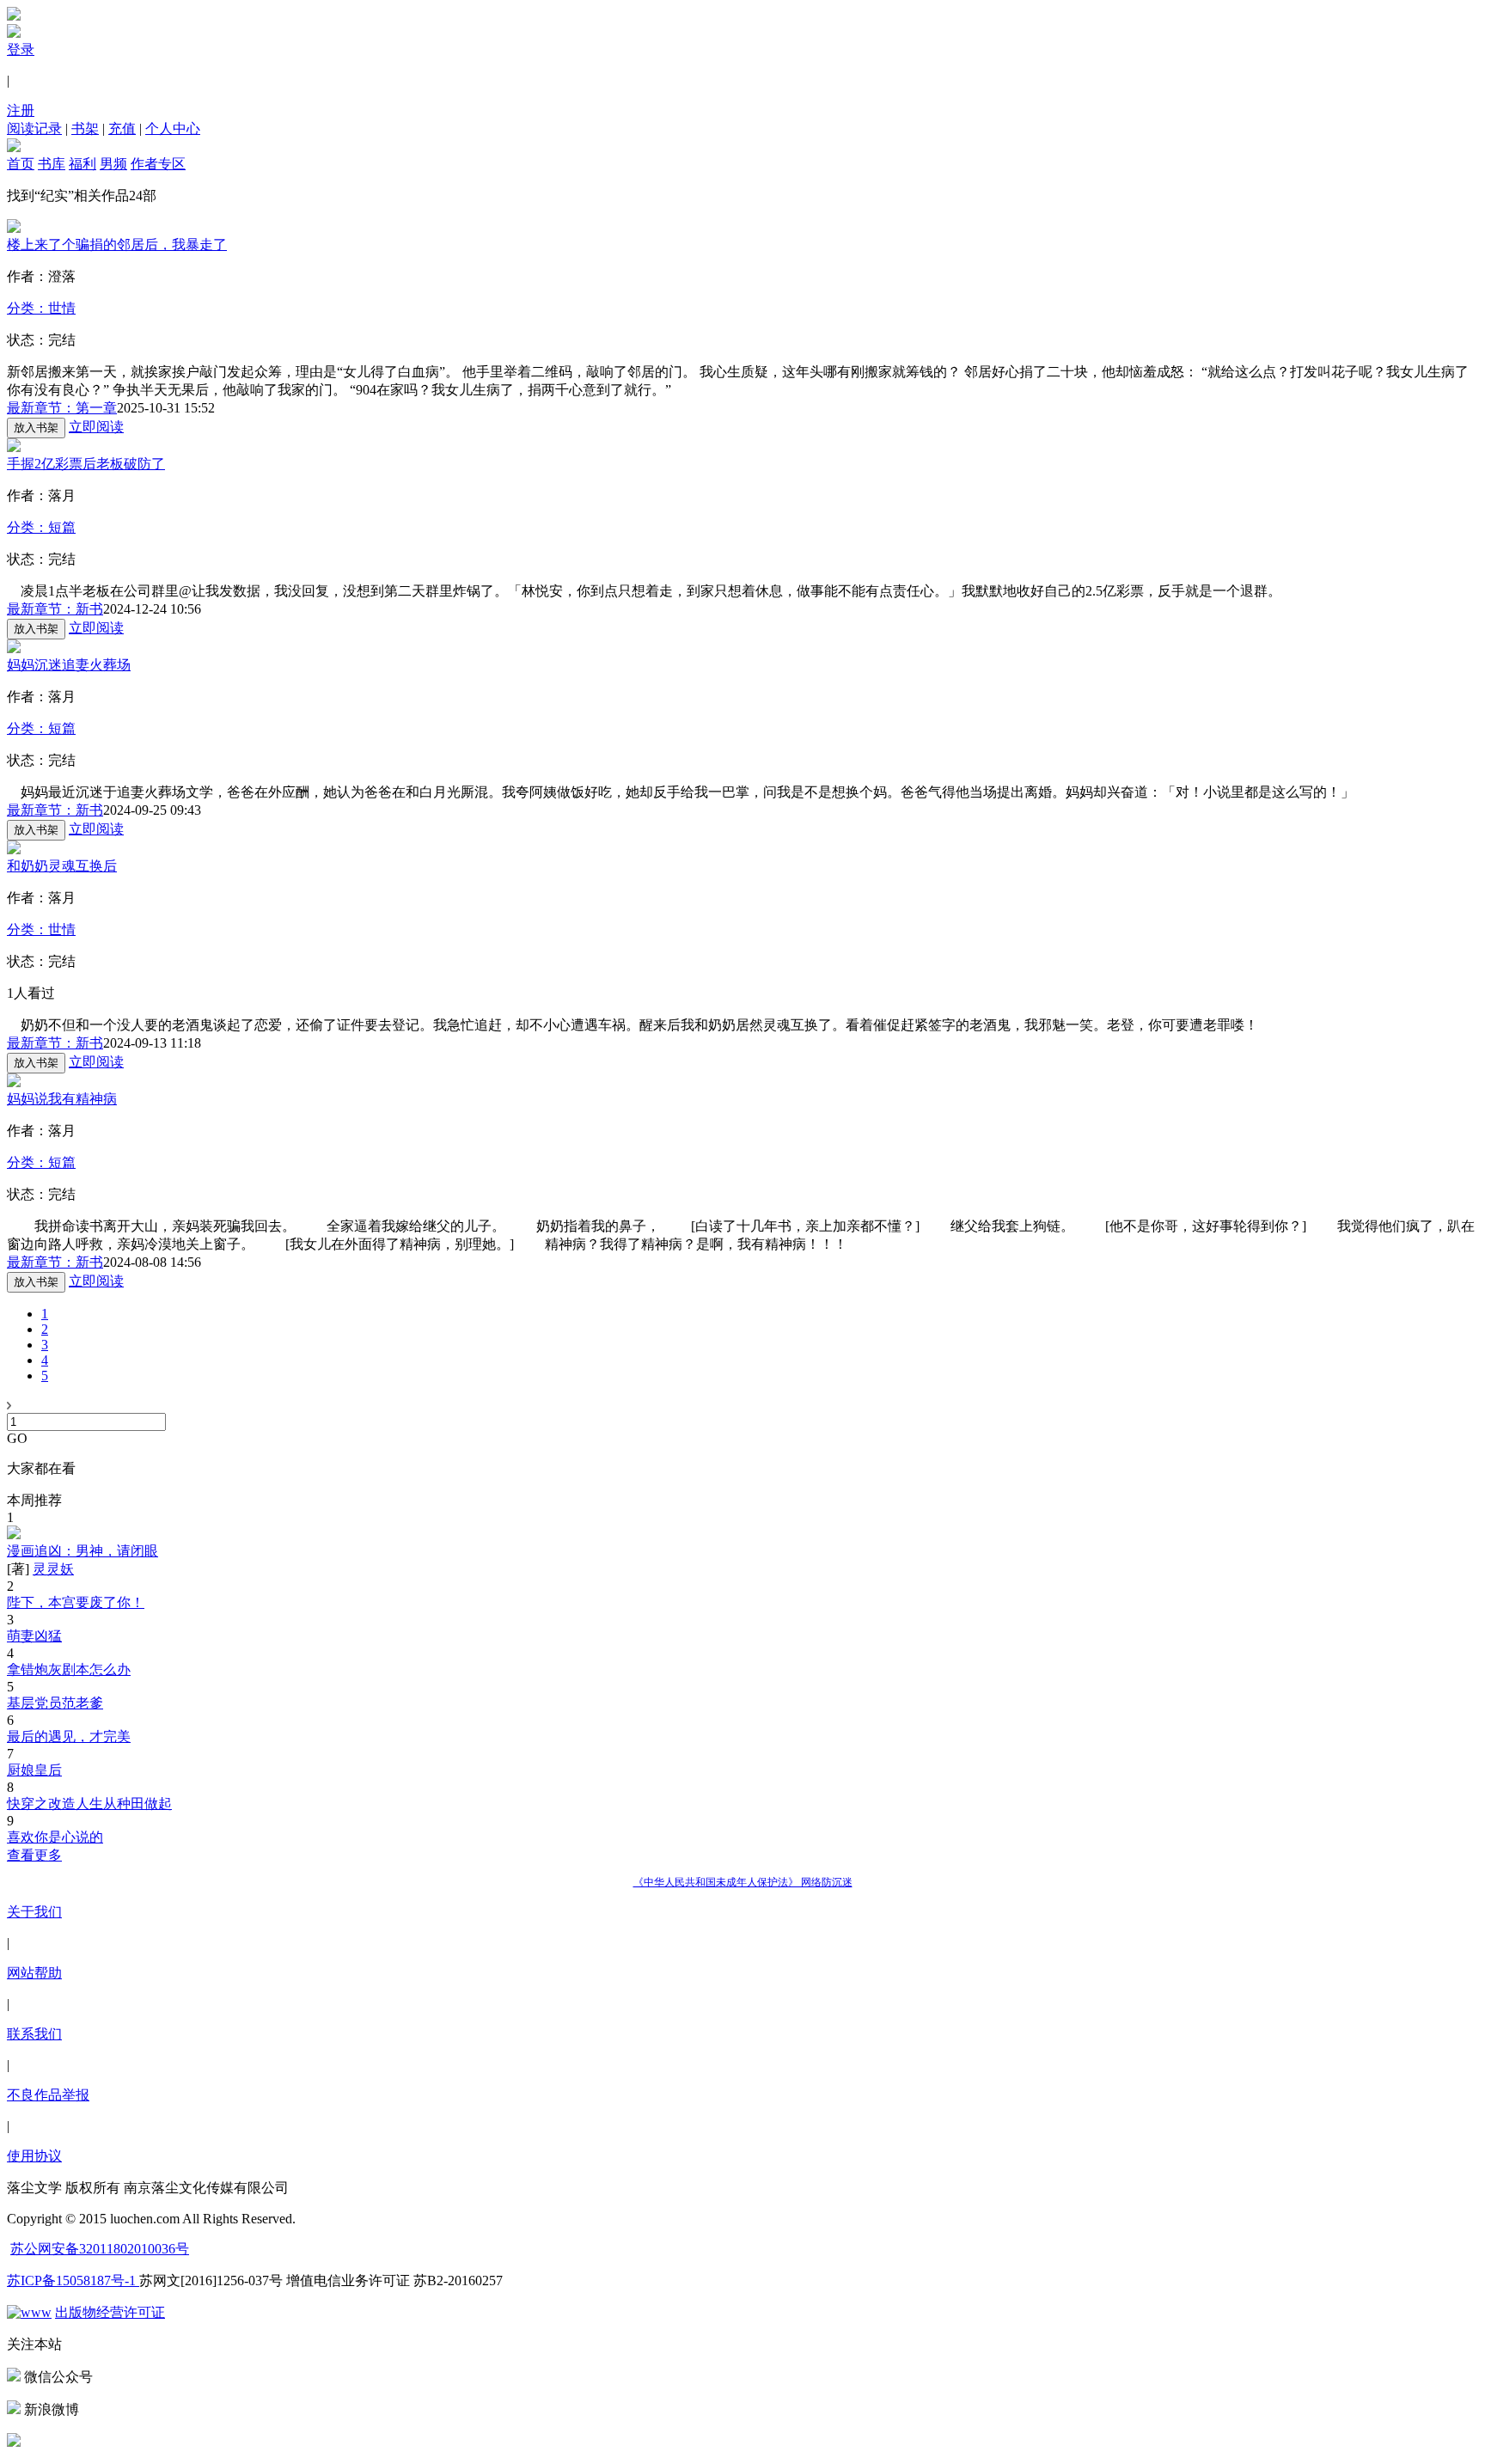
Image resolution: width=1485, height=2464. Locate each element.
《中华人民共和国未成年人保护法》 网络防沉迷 (743, 1882)
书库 (52, 164)
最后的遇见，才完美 (69, 1736)
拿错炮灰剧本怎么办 (69, 1669)
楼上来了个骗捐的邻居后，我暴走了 (117, 245)
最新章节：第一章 (62, 408)
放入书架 (36, 428)
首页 (21, 164)
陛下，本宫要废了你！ (76, 1602)
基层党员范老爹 (55, 1703)
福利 (82, 164)
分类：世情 (41, 308)
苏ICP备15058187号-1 (73, 2281)
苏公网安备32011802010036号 (100, 2249)
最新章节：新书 (55, 609)
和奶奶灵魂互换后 (62, 866)
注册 (21, 110)
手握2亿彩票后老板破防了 (86, 464)
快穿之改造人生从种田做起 (89, 1804)
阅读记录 (34, 128)
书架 (85, 128)
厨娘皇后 (34, 1770)
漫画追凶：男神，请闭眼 (82, 1551)
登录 (21, 49)
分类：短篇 (41, 527)
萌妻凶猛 (34, 1636)
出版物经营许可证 (110, 2312)
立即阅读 (96, 427)
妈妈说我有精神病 (62, 1099)
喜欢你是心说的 (55, 1837)
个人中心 (173, 128)
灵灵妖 (53, 1569)
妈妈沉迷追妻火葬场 (69, 665)
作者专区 (158, 164)
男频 (113, 164)
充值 (122, 128)
